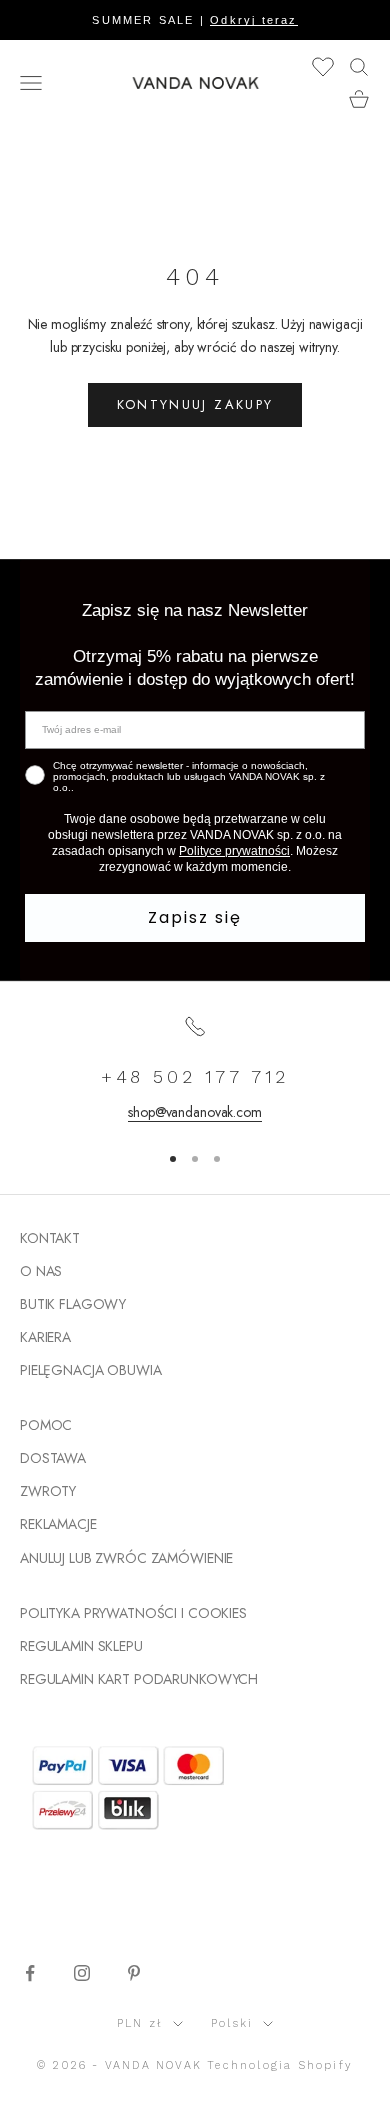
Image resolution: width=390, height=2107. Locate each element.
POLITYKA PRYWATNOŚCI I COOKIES (133, 1613)
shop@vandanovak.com (194, 1112)
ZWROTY (48, 1491)
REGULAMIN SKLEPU (81, 1646)
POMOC (46, 1425)
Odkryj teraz (253, 20)
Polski (232, 2023)
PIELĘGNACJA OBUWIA (90, 1370)
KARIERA (45, 1337)
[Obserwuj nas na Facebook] (30, 1973)
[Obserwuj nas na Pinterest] (134, 1973)
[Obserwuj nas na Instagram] (82, 1973)
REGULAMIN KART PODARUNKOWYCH (139, 1679)
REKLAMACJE (58, 1524)
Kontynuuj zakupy (195, 404)
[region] (195, 1069)
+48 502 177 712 (195, 1076)
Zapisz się (195, 917)
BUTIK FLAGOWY (73, 1304)
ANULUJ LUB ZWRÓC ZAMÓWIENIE (126, 1558)
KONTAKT (50, 1238)
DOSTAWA (53, 1458)
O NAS (41, 1271)
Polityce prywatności (234, 851)
